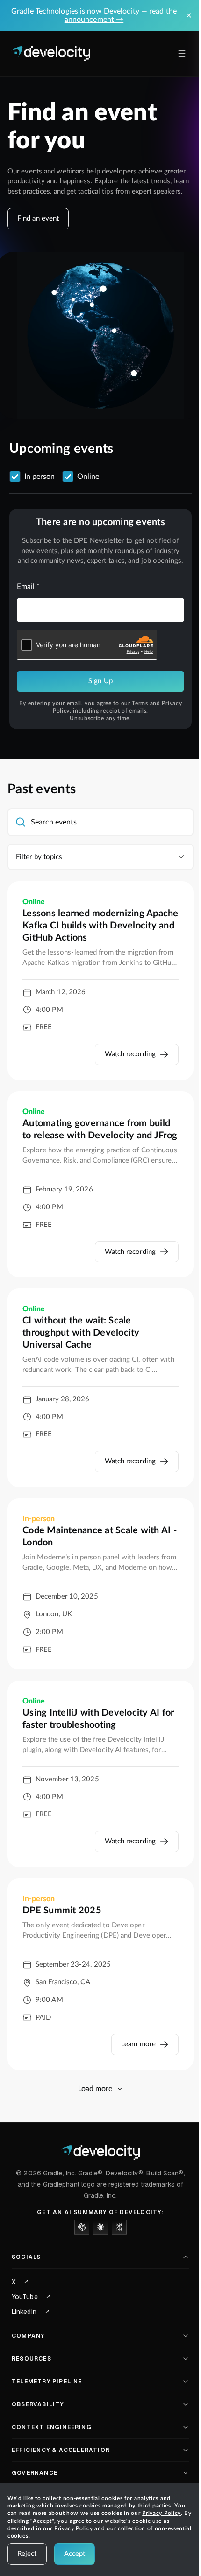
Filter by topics (39, 857)
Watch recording (130, 1054)
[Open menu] (182, 54)
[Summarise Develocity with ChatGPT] (82, 2227)
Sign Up (100, 681)
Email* (28, 587)
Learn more (138, 2044)
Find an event (38, 218)
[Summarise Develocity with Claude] (100, 2227)
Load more (95, 2089)
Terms (140, 703)
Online (88, 477)
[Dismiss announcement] (189, 15)
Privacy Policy (162, 2513)
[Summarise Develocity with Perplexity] (119, 2227)
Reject (27, 2554)
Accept (75, 2554)
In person (39, 477)
